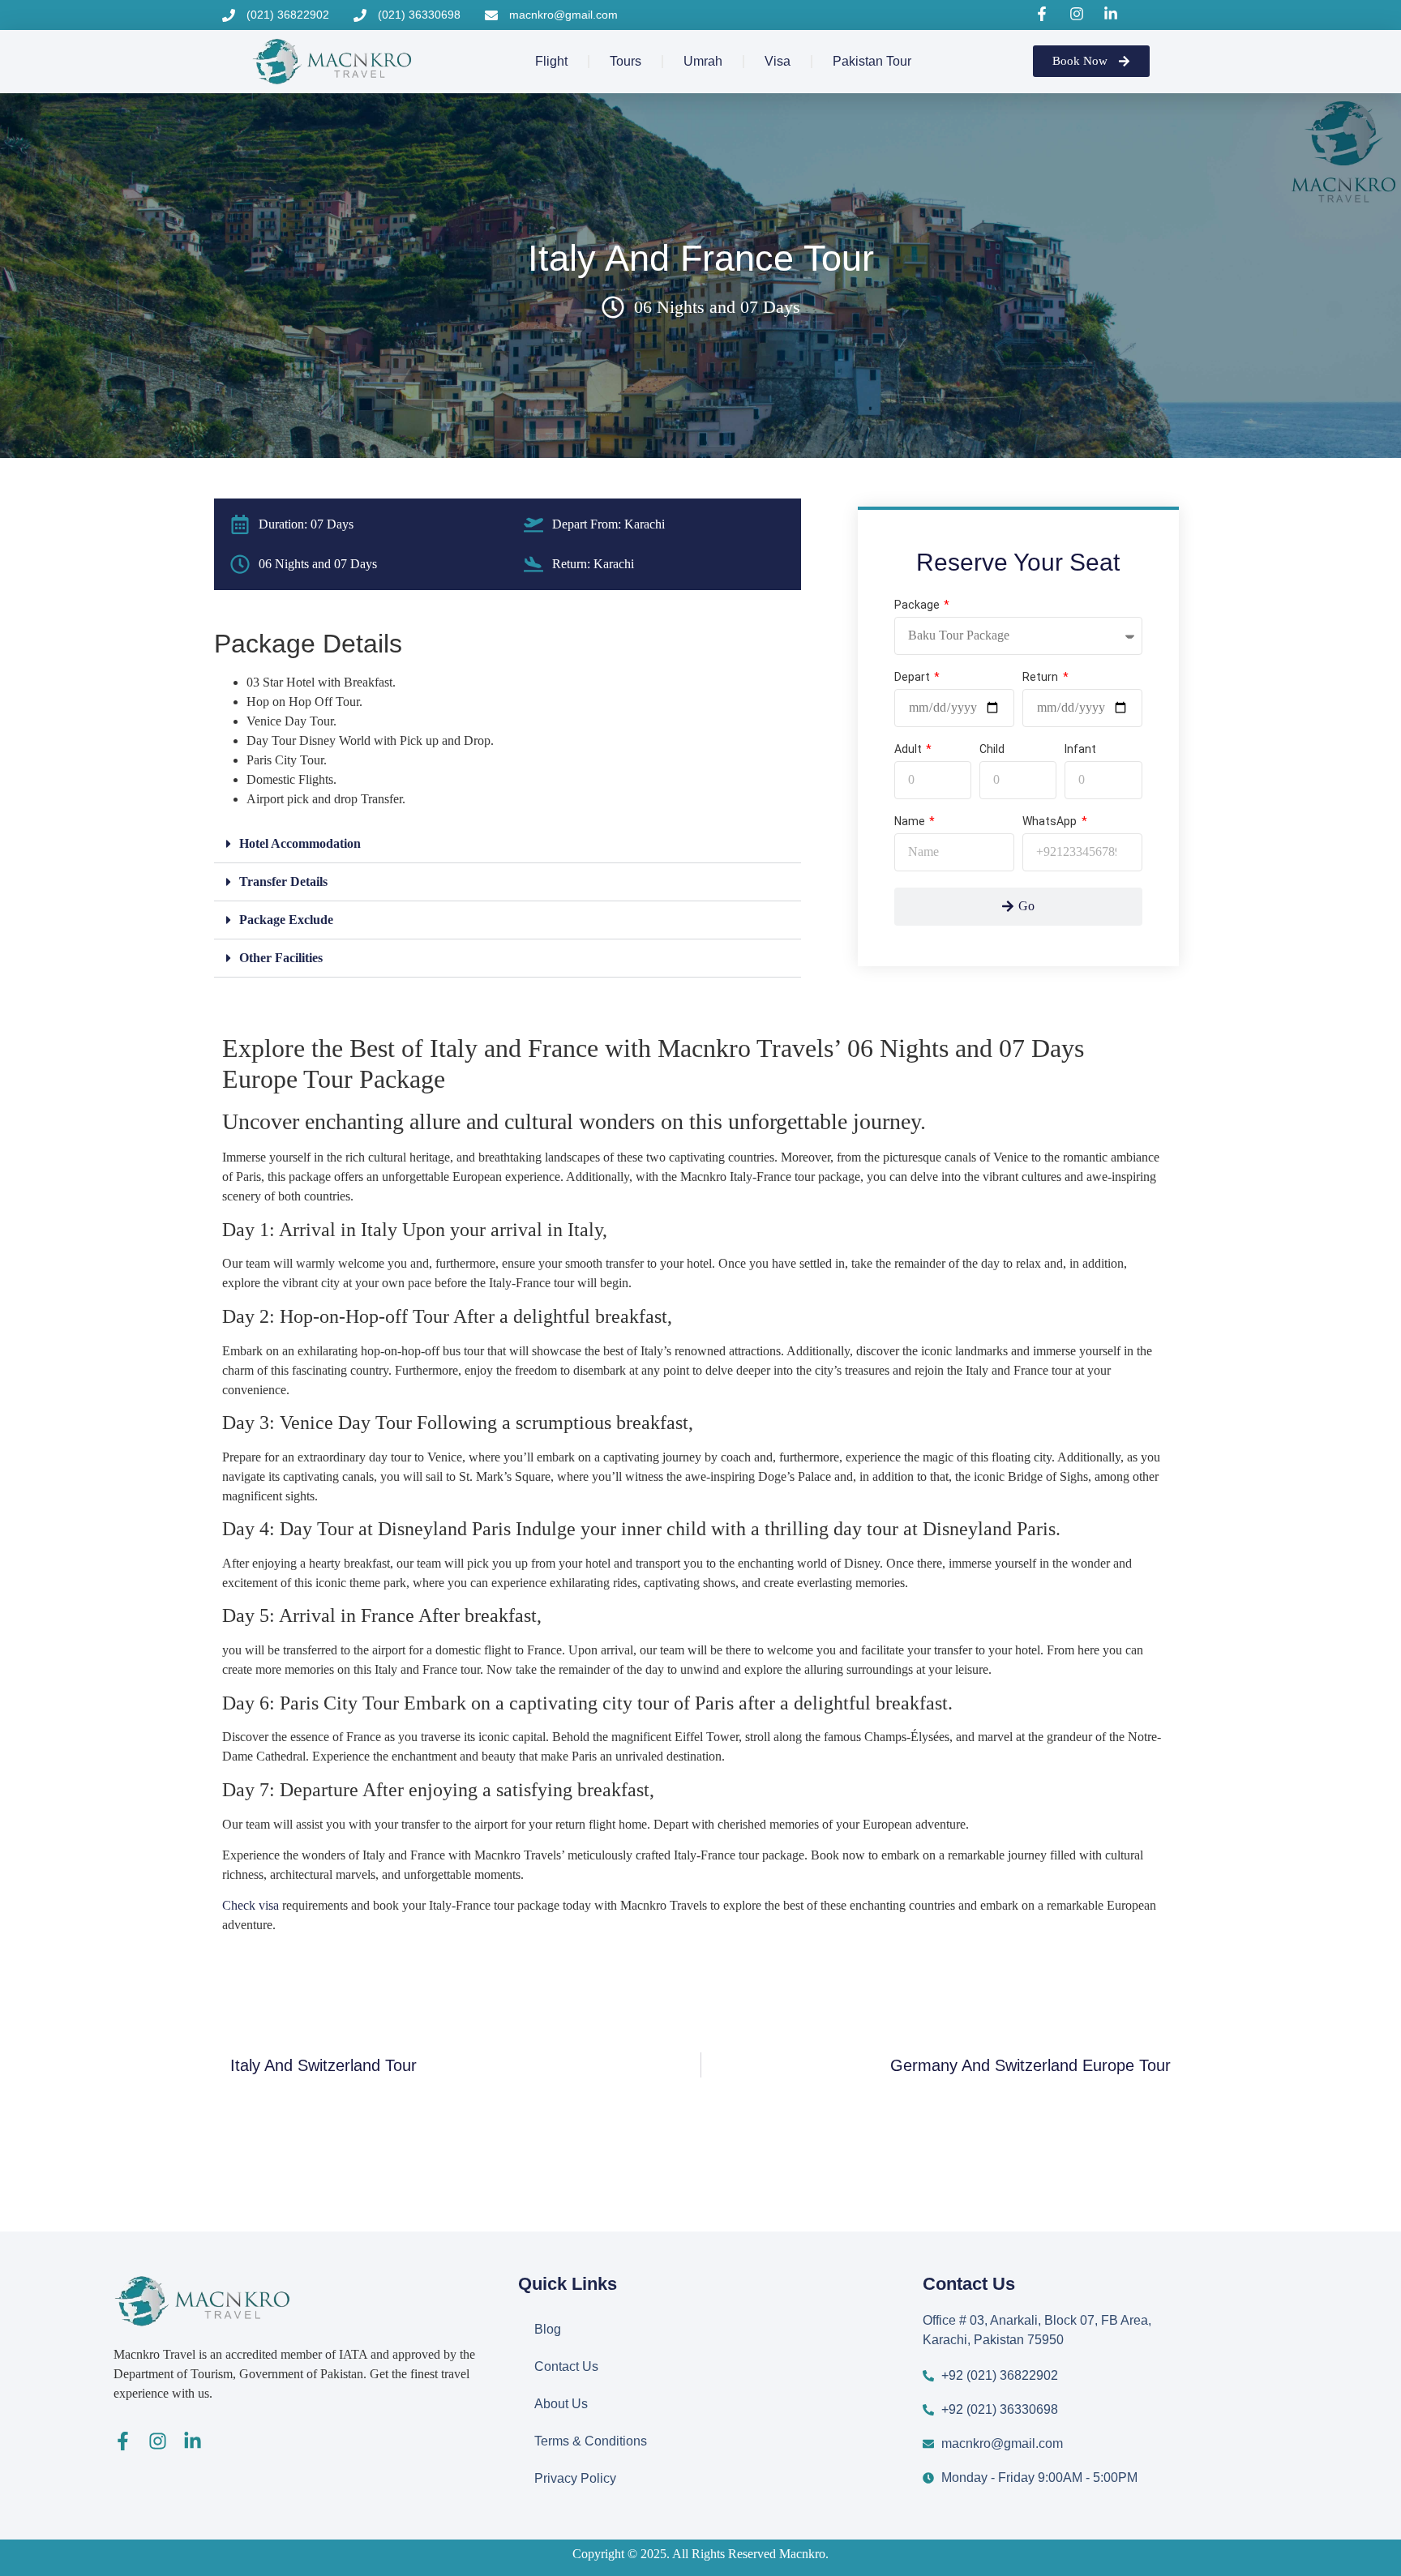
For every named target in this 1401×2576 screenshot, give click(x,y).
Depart (913, 677)
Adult (909, 749)
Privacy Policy (575, 2478)
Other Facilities (281, 958)
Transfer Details (283, 881)
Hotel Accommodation (300, 843)
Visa (778, 61)
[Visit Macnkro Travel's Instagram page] (1079, 14)
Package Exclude (286, 920)
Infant (1080, 749)
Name (911, 822)
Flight (551, 61)
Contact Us (566, 2366)
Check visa (251, 1905)
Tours (626, 61)
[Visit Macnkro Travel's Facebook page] (1044, 14)
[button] (508, 844)
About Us (561, 2404)
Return (1041, 677)
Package (918, 605)
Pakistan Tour (872, 61)
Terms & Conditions (591, 2441)
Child (992, 749)
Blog (548, 2329)
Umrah (703, 61)
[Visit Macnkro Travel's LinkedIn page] (1113, 14)
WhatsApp (1051, 822)
